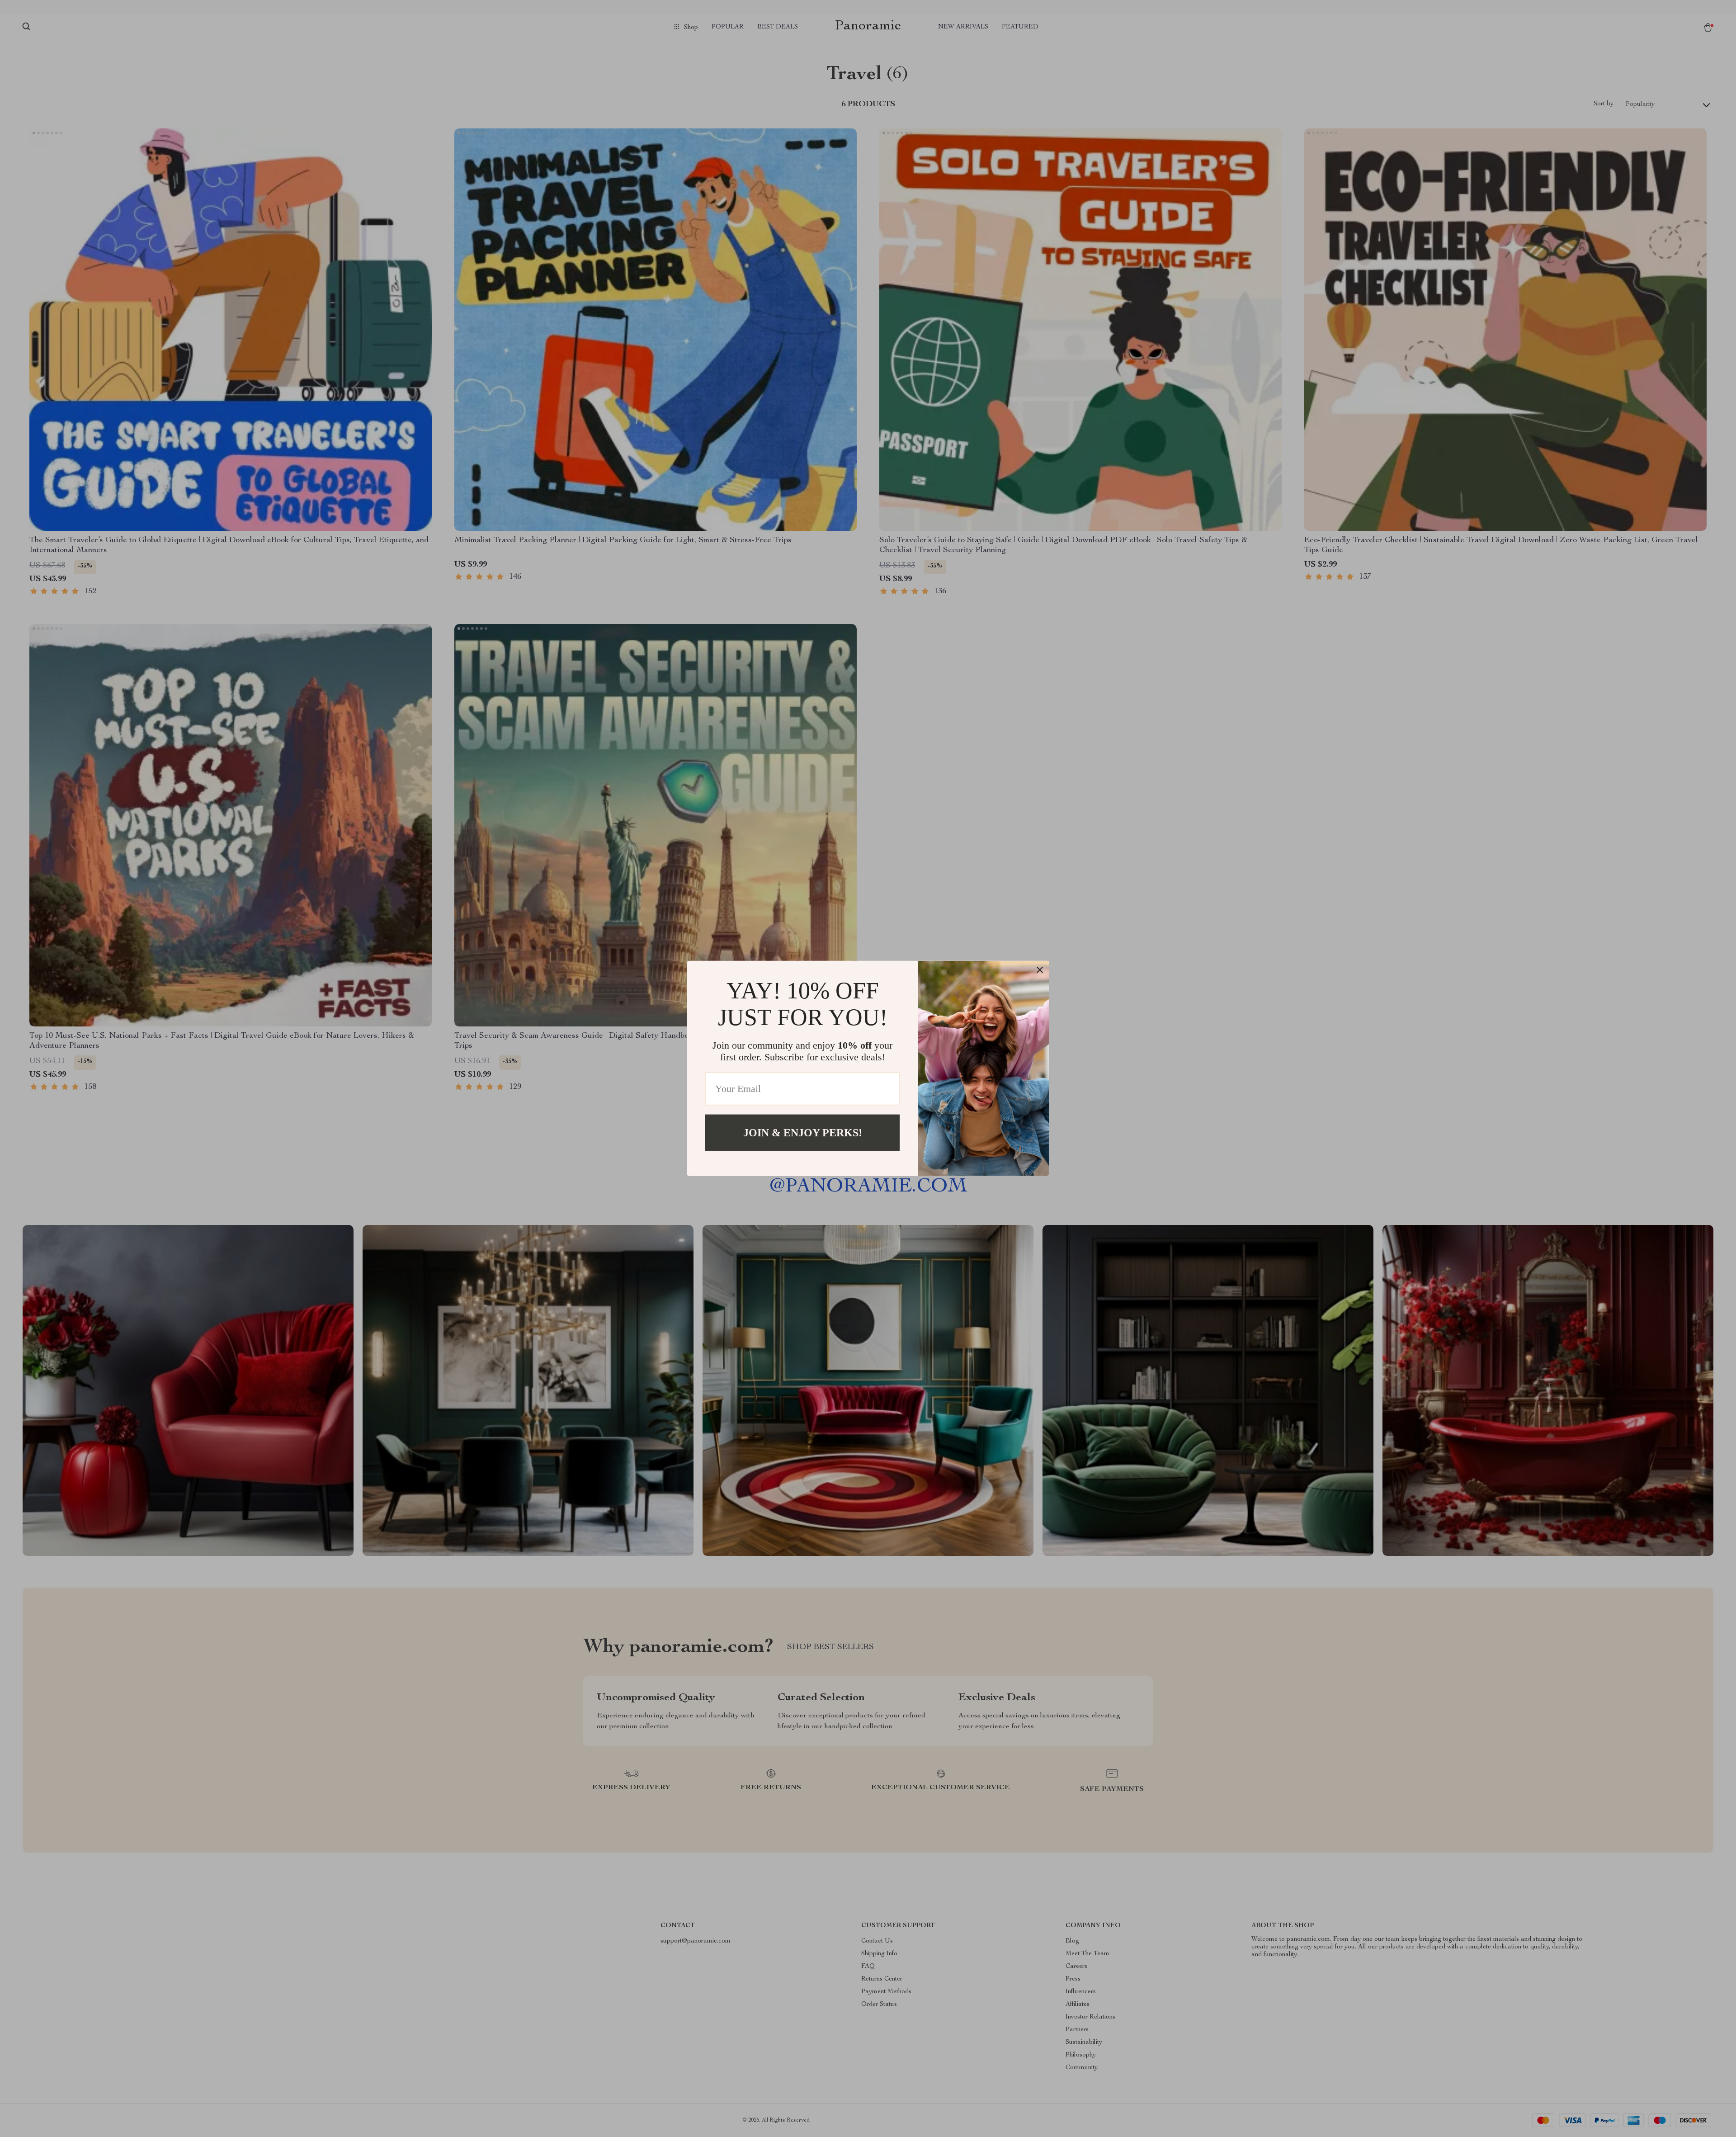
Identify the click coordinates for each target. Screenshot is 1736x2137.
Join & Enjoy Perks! (803, 1133)
